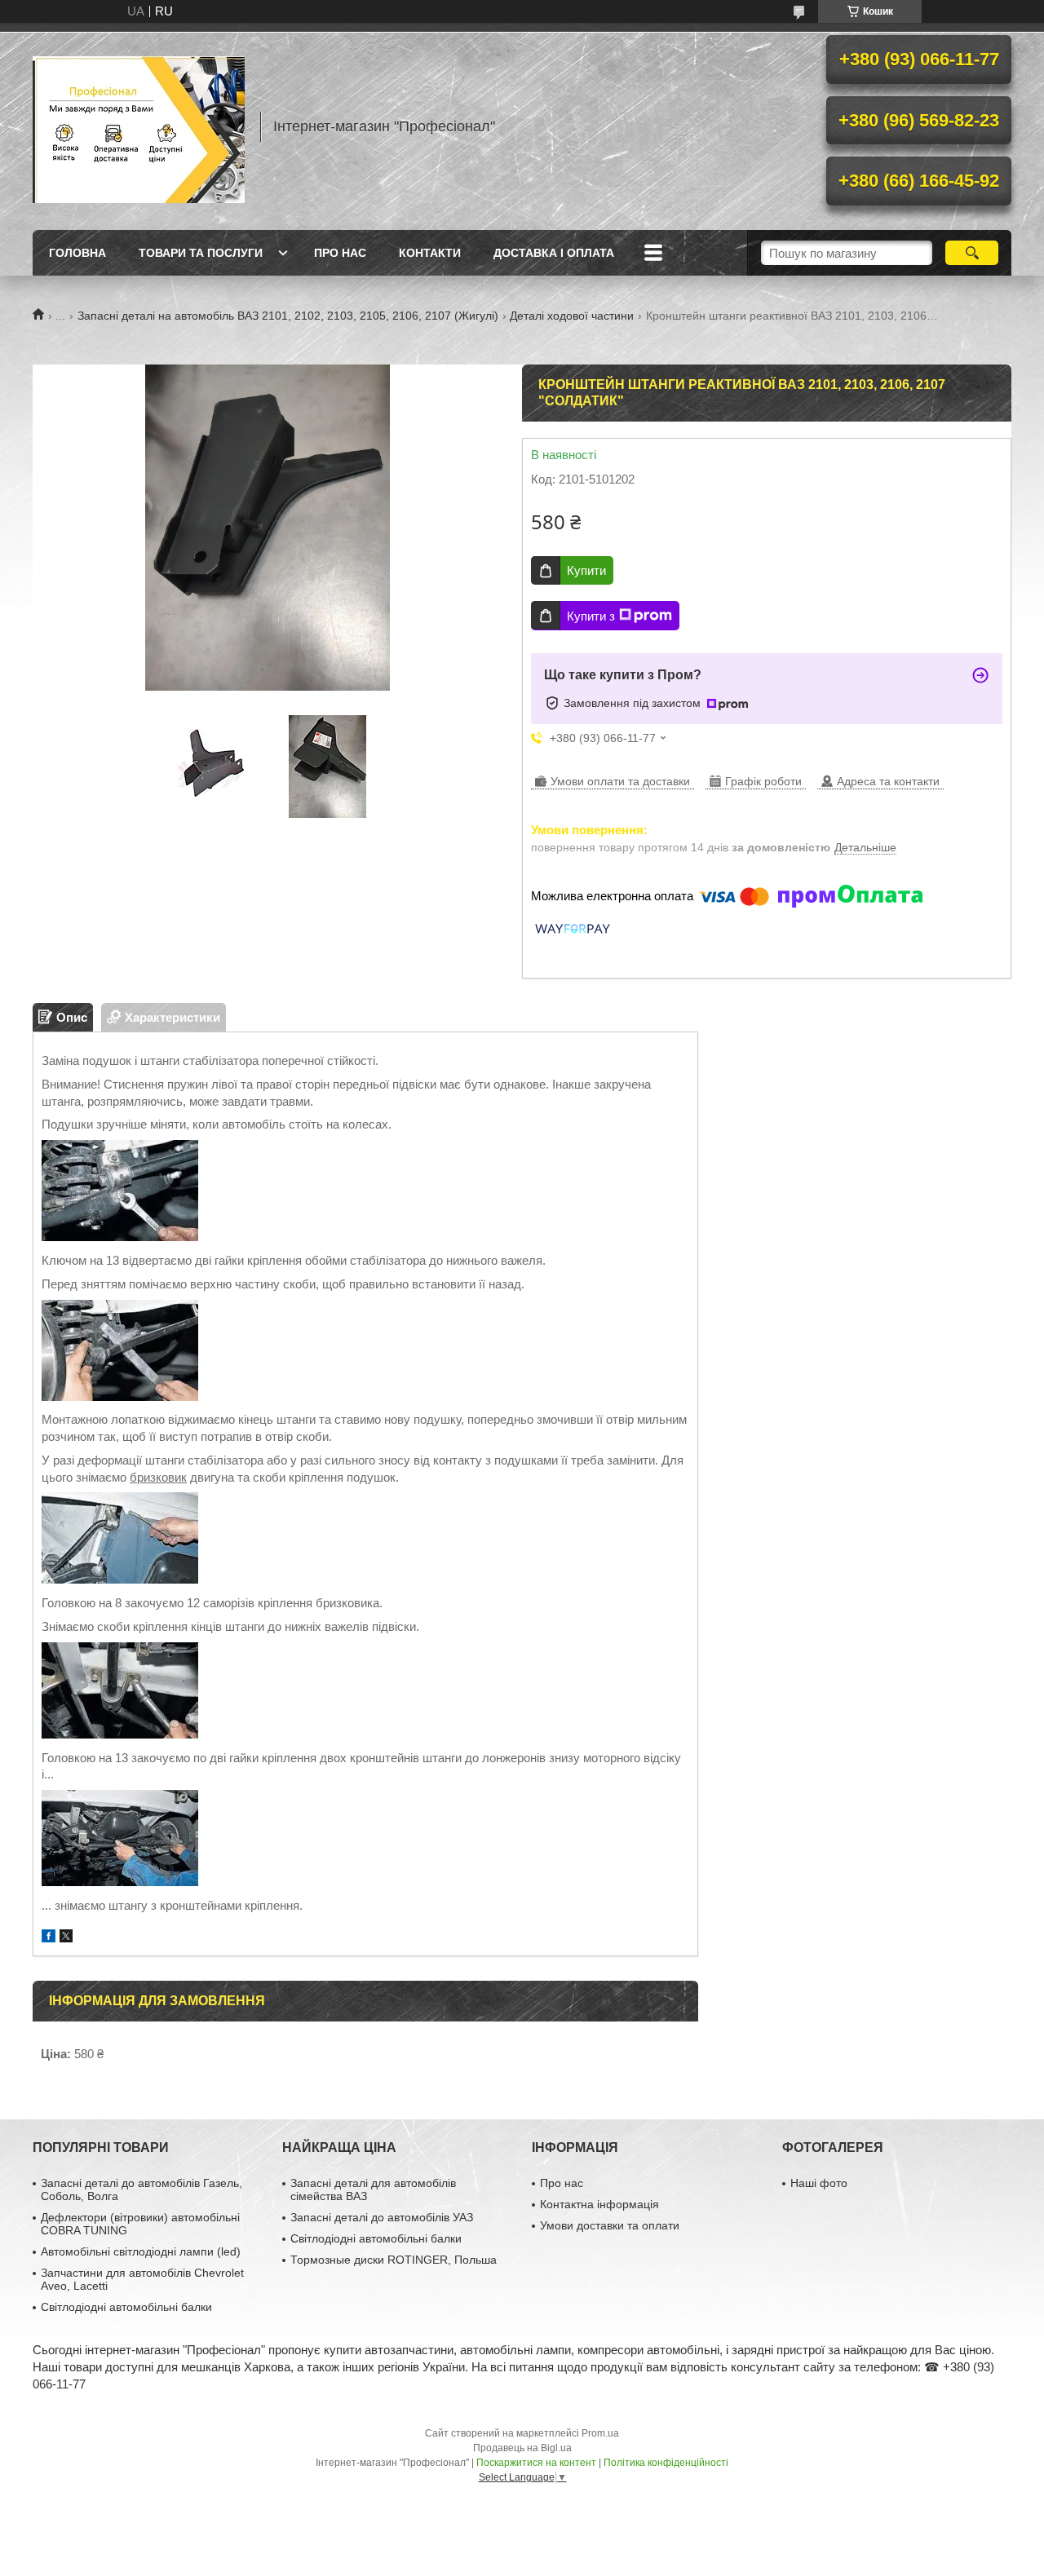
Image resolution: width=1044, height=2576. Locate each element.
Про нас (340, 253)
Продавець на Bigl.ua (522, 2448)
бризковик (158, 1477)
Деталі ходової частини (572, 316)
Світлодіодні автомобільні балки (126, 2307)
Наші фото (819, 2183)
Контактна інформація (599, 2204)
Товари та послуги (201, 253)
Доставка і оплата (554, 253)
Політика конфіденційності (666, 2463)
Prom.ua (600, 2433)
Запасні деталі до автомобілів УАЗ (382, 2217)
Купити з (591, 616)
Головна (77, 253)
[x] (66, 1938)
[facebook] (49, 1938)
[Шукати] (972, 253)
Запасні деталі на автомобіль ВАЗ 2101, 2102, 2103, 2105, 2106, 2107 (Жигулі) (288, 316)
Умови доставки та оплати (610, 2225)
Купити (586, 570)
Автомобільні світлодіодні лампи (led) (141, 2251)
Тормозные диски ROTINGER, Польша (394, 2260)
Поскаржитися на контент (536, 2463)
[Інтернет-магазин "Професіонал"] (139, 126)
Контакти (430, 253)
